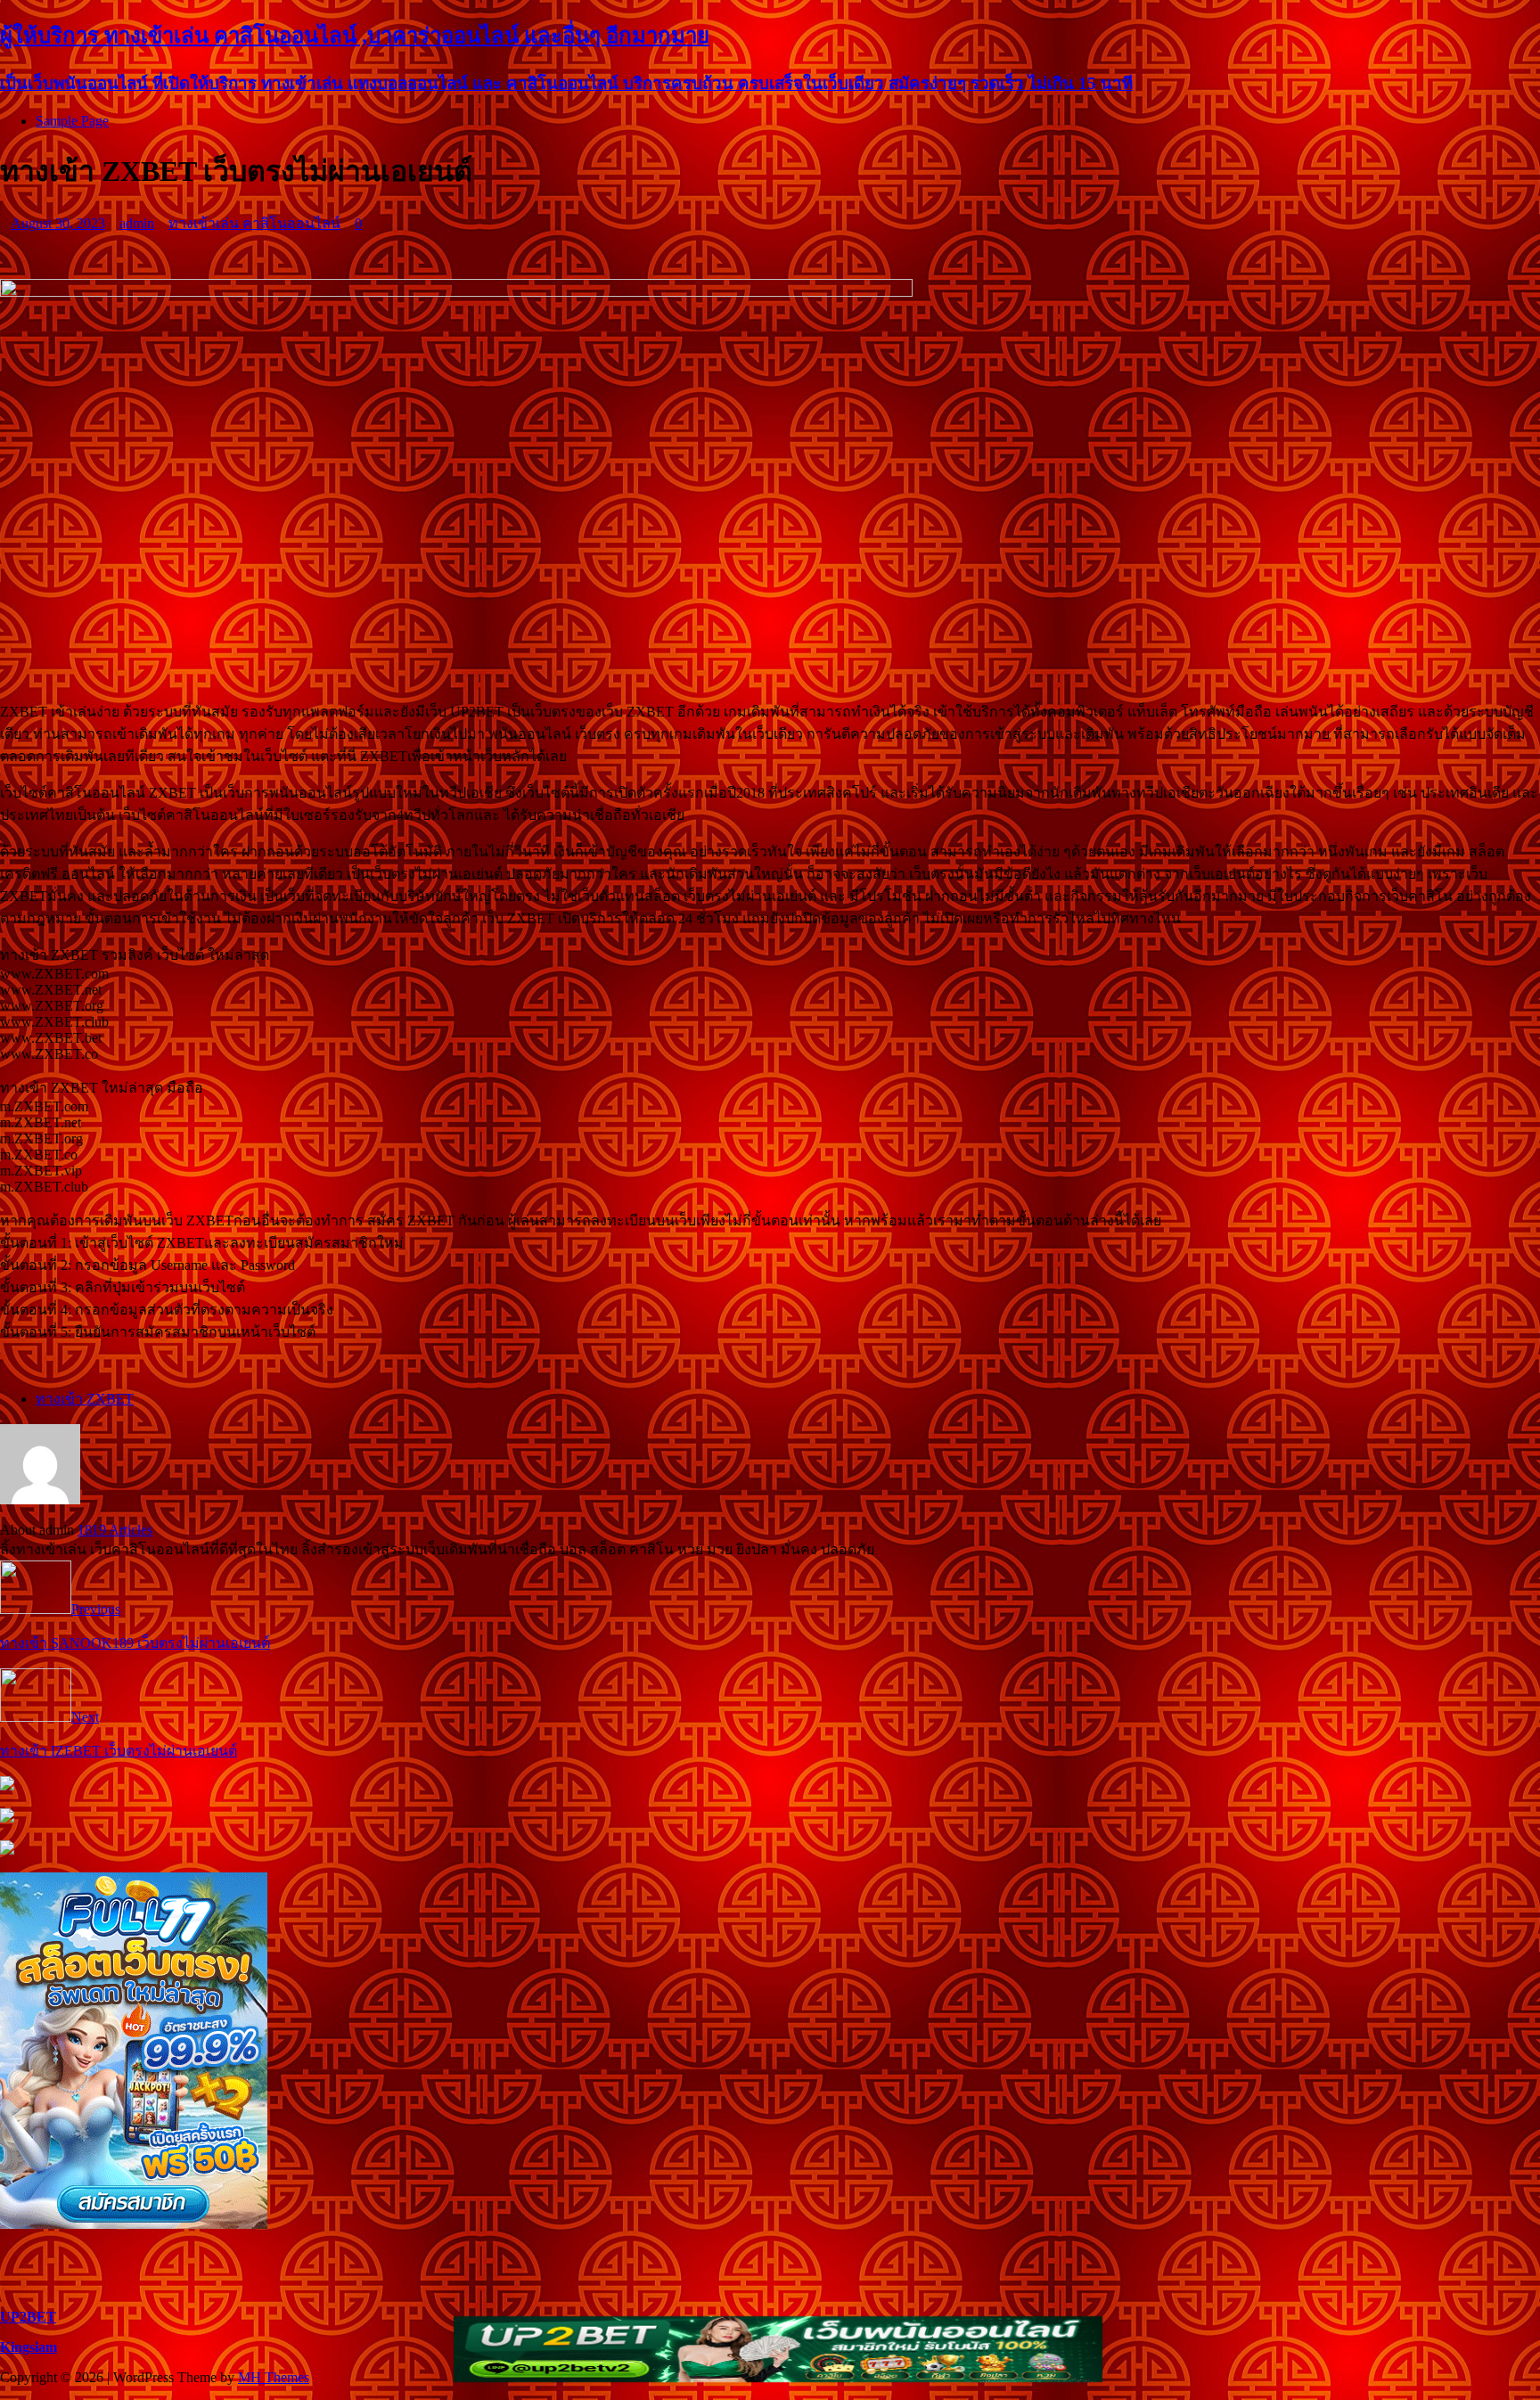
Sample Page (72, 121)
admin (137, 223)
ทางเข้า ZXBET (85, 1399)
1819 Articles (115, 1530)
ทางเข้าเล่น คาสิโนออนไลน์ (254, 223)
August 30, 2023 (58, 223)
